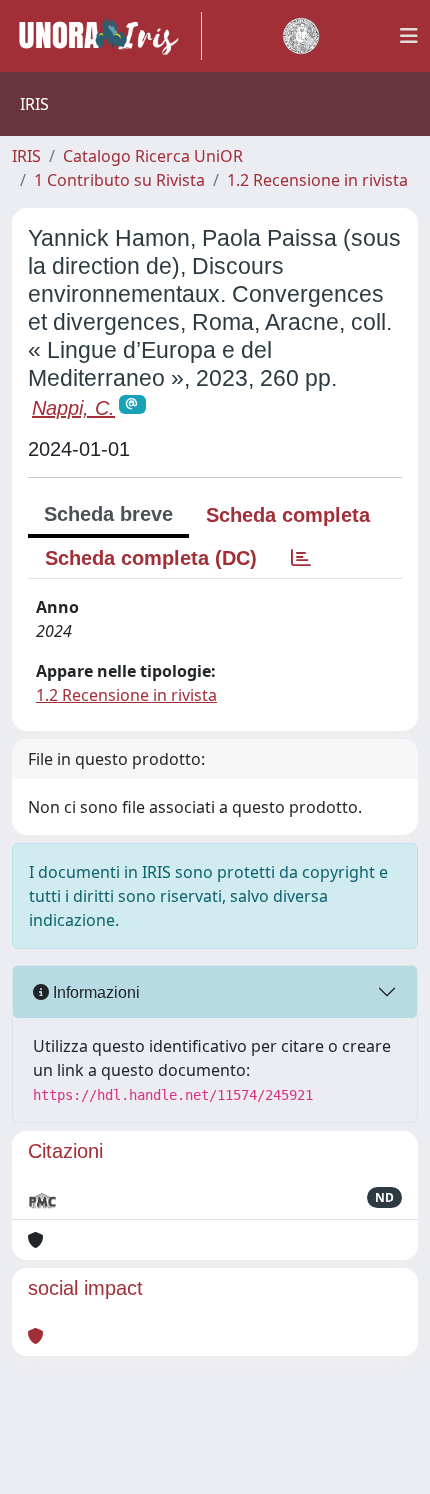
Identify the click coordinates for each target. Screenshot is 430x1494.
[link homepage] (107, 36)
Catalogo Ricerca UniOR (153, 156)
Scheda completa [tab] (288, 515)
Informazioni (94, 992)
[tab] (301, 558)
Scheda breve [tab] (108, 514)
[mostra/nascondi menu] (409, 36)
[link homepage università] (301, 36)
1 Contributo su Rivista (119, 180)
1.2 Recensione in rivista (317, 180)
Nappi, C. (73, 408)
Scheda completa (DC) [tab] (151, 558)
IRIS (26, 156)
